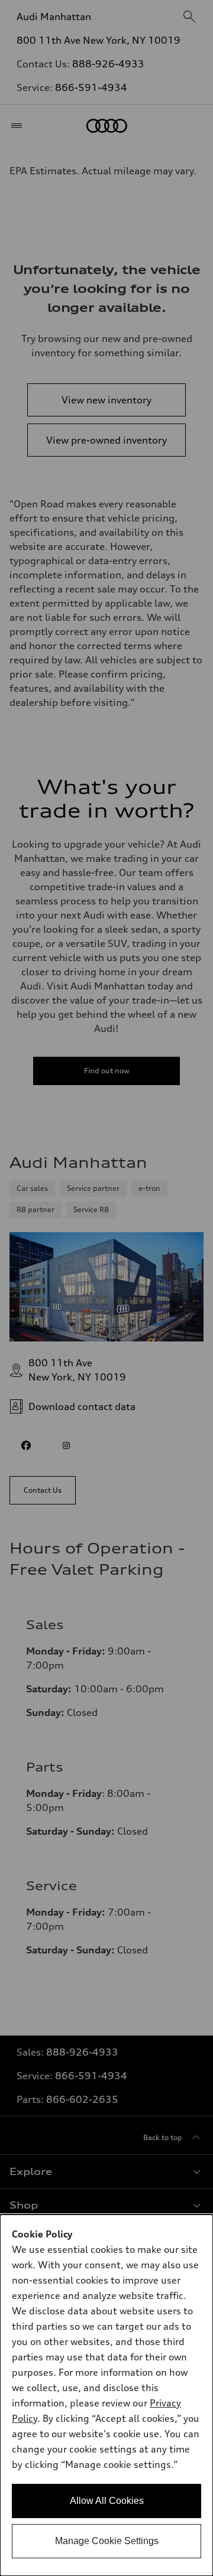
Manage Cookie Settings (107, 2541)
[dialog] (106, 2395)
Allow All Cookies (107, 2501)
